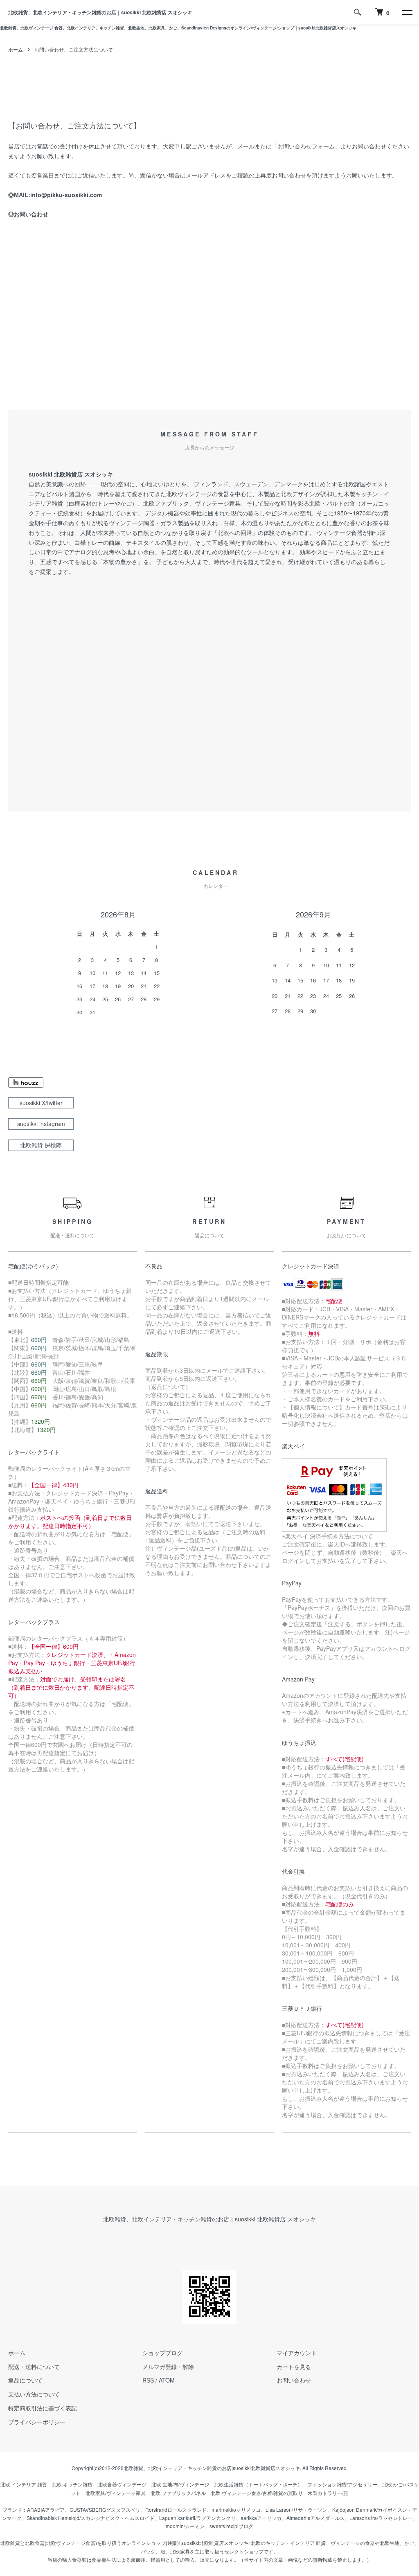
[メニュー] (407, 12)
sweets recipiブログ (231, 2526)
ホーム (16, 49)
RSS (148, 2380)
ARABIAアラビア (46, 2510)
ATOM (167, 2380)
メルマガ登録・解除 (168, 2367)
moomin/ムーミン (185, 2526)
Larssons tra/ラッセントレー (381, 2518)
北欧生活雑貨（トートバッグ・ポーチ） (258, 2484)
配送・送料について (34, 2367)
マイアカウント (297, 2353)
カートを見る (294, 2367)
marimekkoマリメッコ (236, 2510)
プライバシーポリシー (37, 2422)
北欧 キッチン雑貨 (72, 2484)
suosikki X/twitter (41, 1103)
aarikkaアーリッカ (261, 2518)
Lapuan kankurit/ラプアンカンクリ (197, 2518)
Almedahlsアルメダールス (315, 2518)
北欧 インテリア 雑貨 (24, 2484)
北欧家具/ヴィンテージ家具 (116, 2493)
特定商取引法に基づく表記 (43, 2408)
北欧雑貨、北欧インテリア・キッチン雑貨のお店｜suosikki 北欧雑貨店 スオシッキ (100, 12)
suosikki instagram (41, 1124)
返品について (25, 2380)
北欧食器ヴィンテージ (122, 2484)
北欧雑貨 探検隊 (41, 1145)
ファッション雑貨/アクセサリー (342, 2484)
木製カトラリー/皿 (328, 2493)
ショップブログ (162, 2353)
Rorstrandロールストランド (176, 2510)
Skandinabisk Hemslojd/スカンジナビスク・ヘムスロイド (90, 2518)
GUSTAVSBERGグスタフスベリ (105, 2510)
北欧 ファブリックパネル (178, 2493)
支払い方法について (34, 2394)
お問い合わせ (31, 214)
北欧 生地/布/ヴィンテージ (180, 2484)
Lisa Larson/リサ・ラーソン (296, 2510)
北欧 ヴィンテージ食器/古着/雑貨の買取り (257, 2493)
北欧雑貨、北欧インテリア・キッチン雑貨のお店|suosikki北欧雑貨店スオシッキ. (212, 2468)
